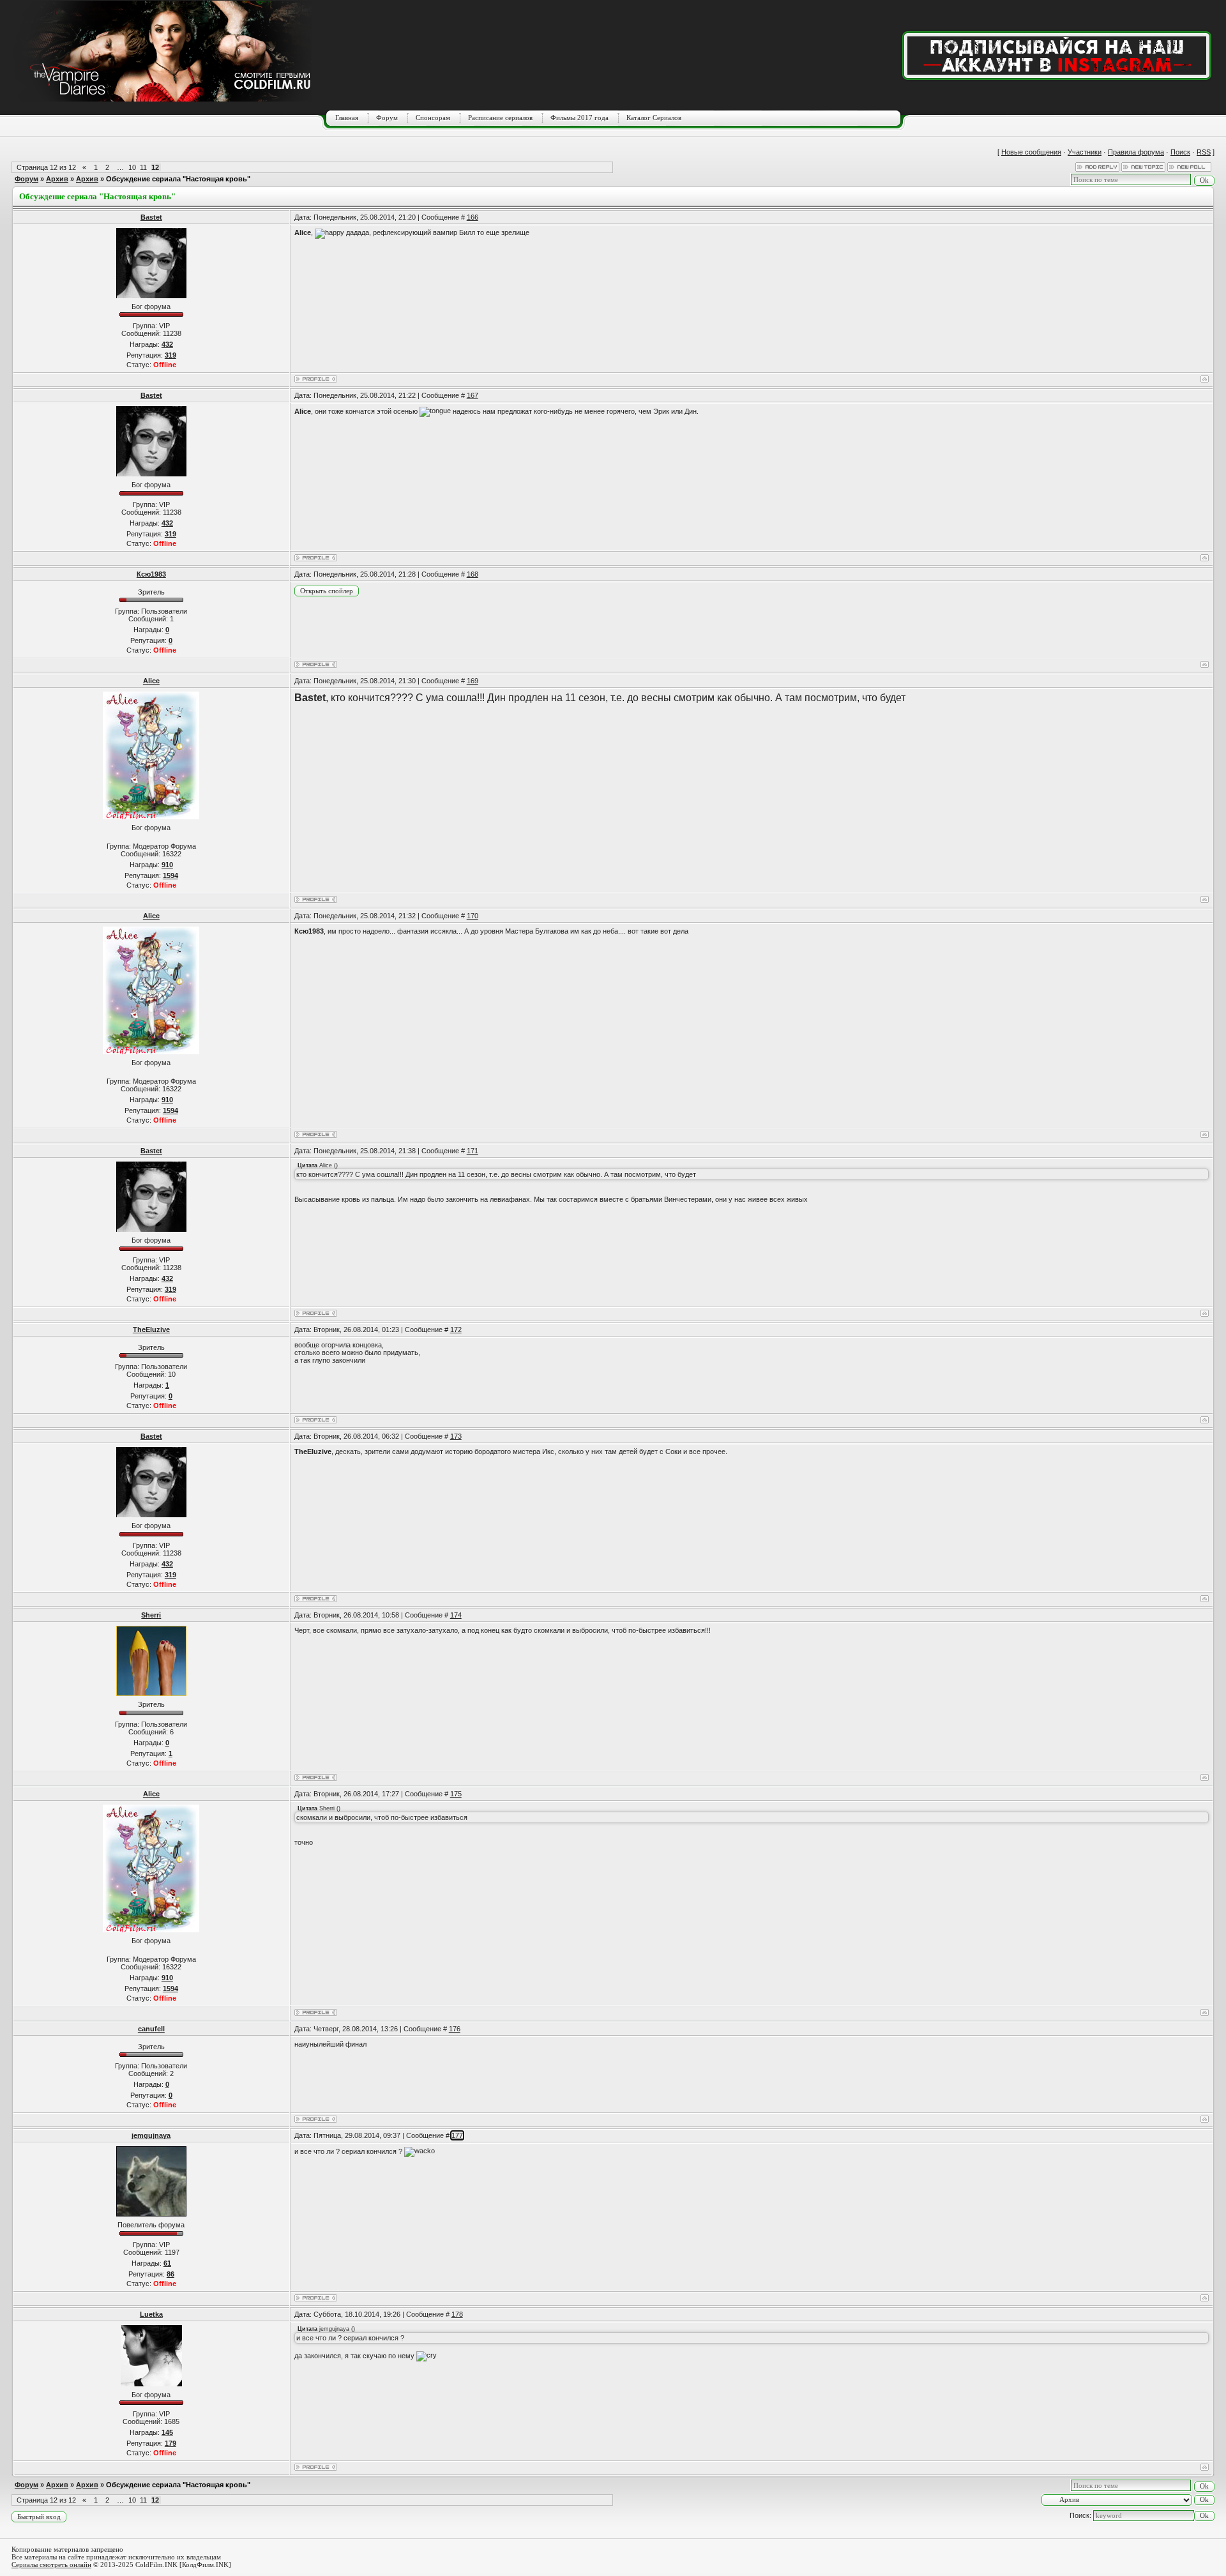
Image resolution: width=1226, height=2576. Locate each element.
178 (457, 2314)
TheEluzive (151, 1330)
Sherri (151, 1615)
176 (455, 2029)
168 (473, 574)
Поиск (1180, 152)
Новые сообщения (1031, 152)
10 (132, 167)
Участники (1085, 152)
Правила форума (1136, 152)
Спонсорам (433, 117)
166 (473, 217)
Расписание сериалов (500, 117)
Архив (57, 179)
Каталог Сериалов (654, 117)
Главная (347, 117)
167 (473, 395)
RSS (1204, 152)
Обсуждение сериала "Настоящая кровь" (178, 179)
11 (143, 167)
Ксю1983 (151, 574)
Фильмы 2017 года (579, 117)
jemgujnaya (151, 2135)
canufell (151, 2029)
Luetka (151, 2314)
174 (456, 1615)
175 (456, 1794)
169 (473, 681)
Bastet (151, 217)
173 (456, 1436)
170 (473, 916)
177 (457, 2135)
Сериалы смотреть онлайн (51, 2565)
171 (473, 1151)
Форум (387, 117)
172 (456, 1330)
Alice (151, 681)
